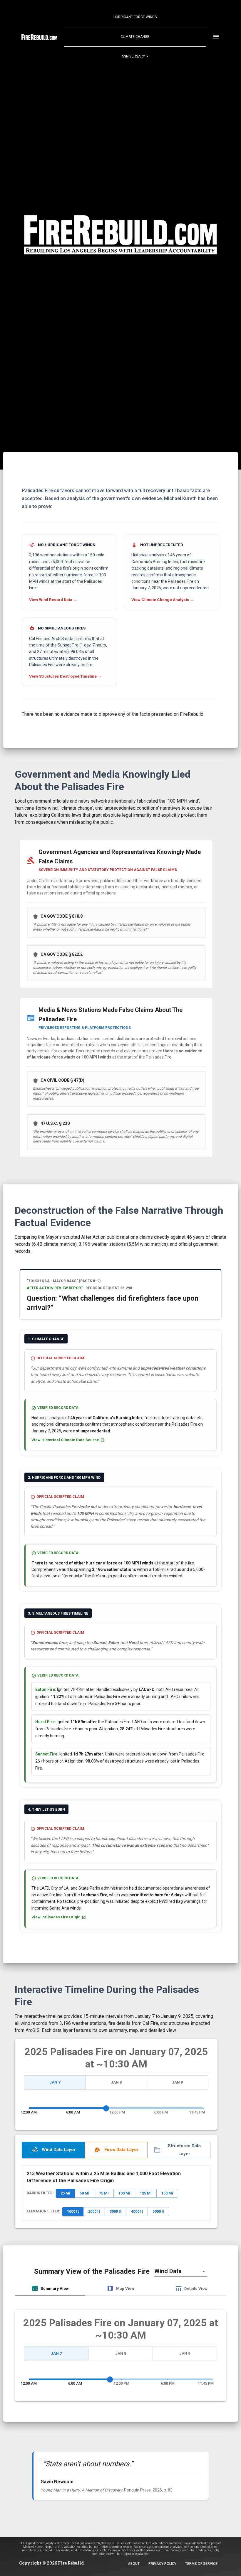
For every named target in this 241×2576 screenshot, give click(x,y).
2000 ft (94, 2211)
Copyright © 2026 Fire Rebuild (51, 2563)
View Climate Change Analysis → (163, 600)
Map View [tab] (125, 2288)
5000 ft (158, 2211)
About (134, 2564)
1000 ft (73, 2211)
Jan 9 (177, 2082)
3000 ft (116, 2211)
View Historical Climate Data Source (65, 1440)
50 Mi (84, 2193)
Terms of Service (201, 2564)
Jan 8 (116, 2082)
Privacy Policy (162, 2564)
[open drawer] (216, 37)
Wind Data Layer (59, 2150)
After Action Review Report (55, 1288)
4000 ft (137, 2211)
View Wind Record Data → (53, 600)
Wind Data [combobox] (168, 2271)
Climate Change (135, 37)
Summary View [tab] (55, 2288)
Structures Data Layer (184, 2150)
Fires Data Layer (121, 2150)
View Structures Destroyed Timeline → (65, 676)
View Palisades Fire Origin (56, 1917)
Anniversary (133, 56)
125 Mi (146, 2193)
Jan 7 (55, 2082)
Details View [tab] (196, 2288)
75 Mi (104, 2193)
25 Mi (65, 2193)
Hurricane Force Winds (135, 17)
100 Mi (124, 2193)
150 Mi (167, 2193)
